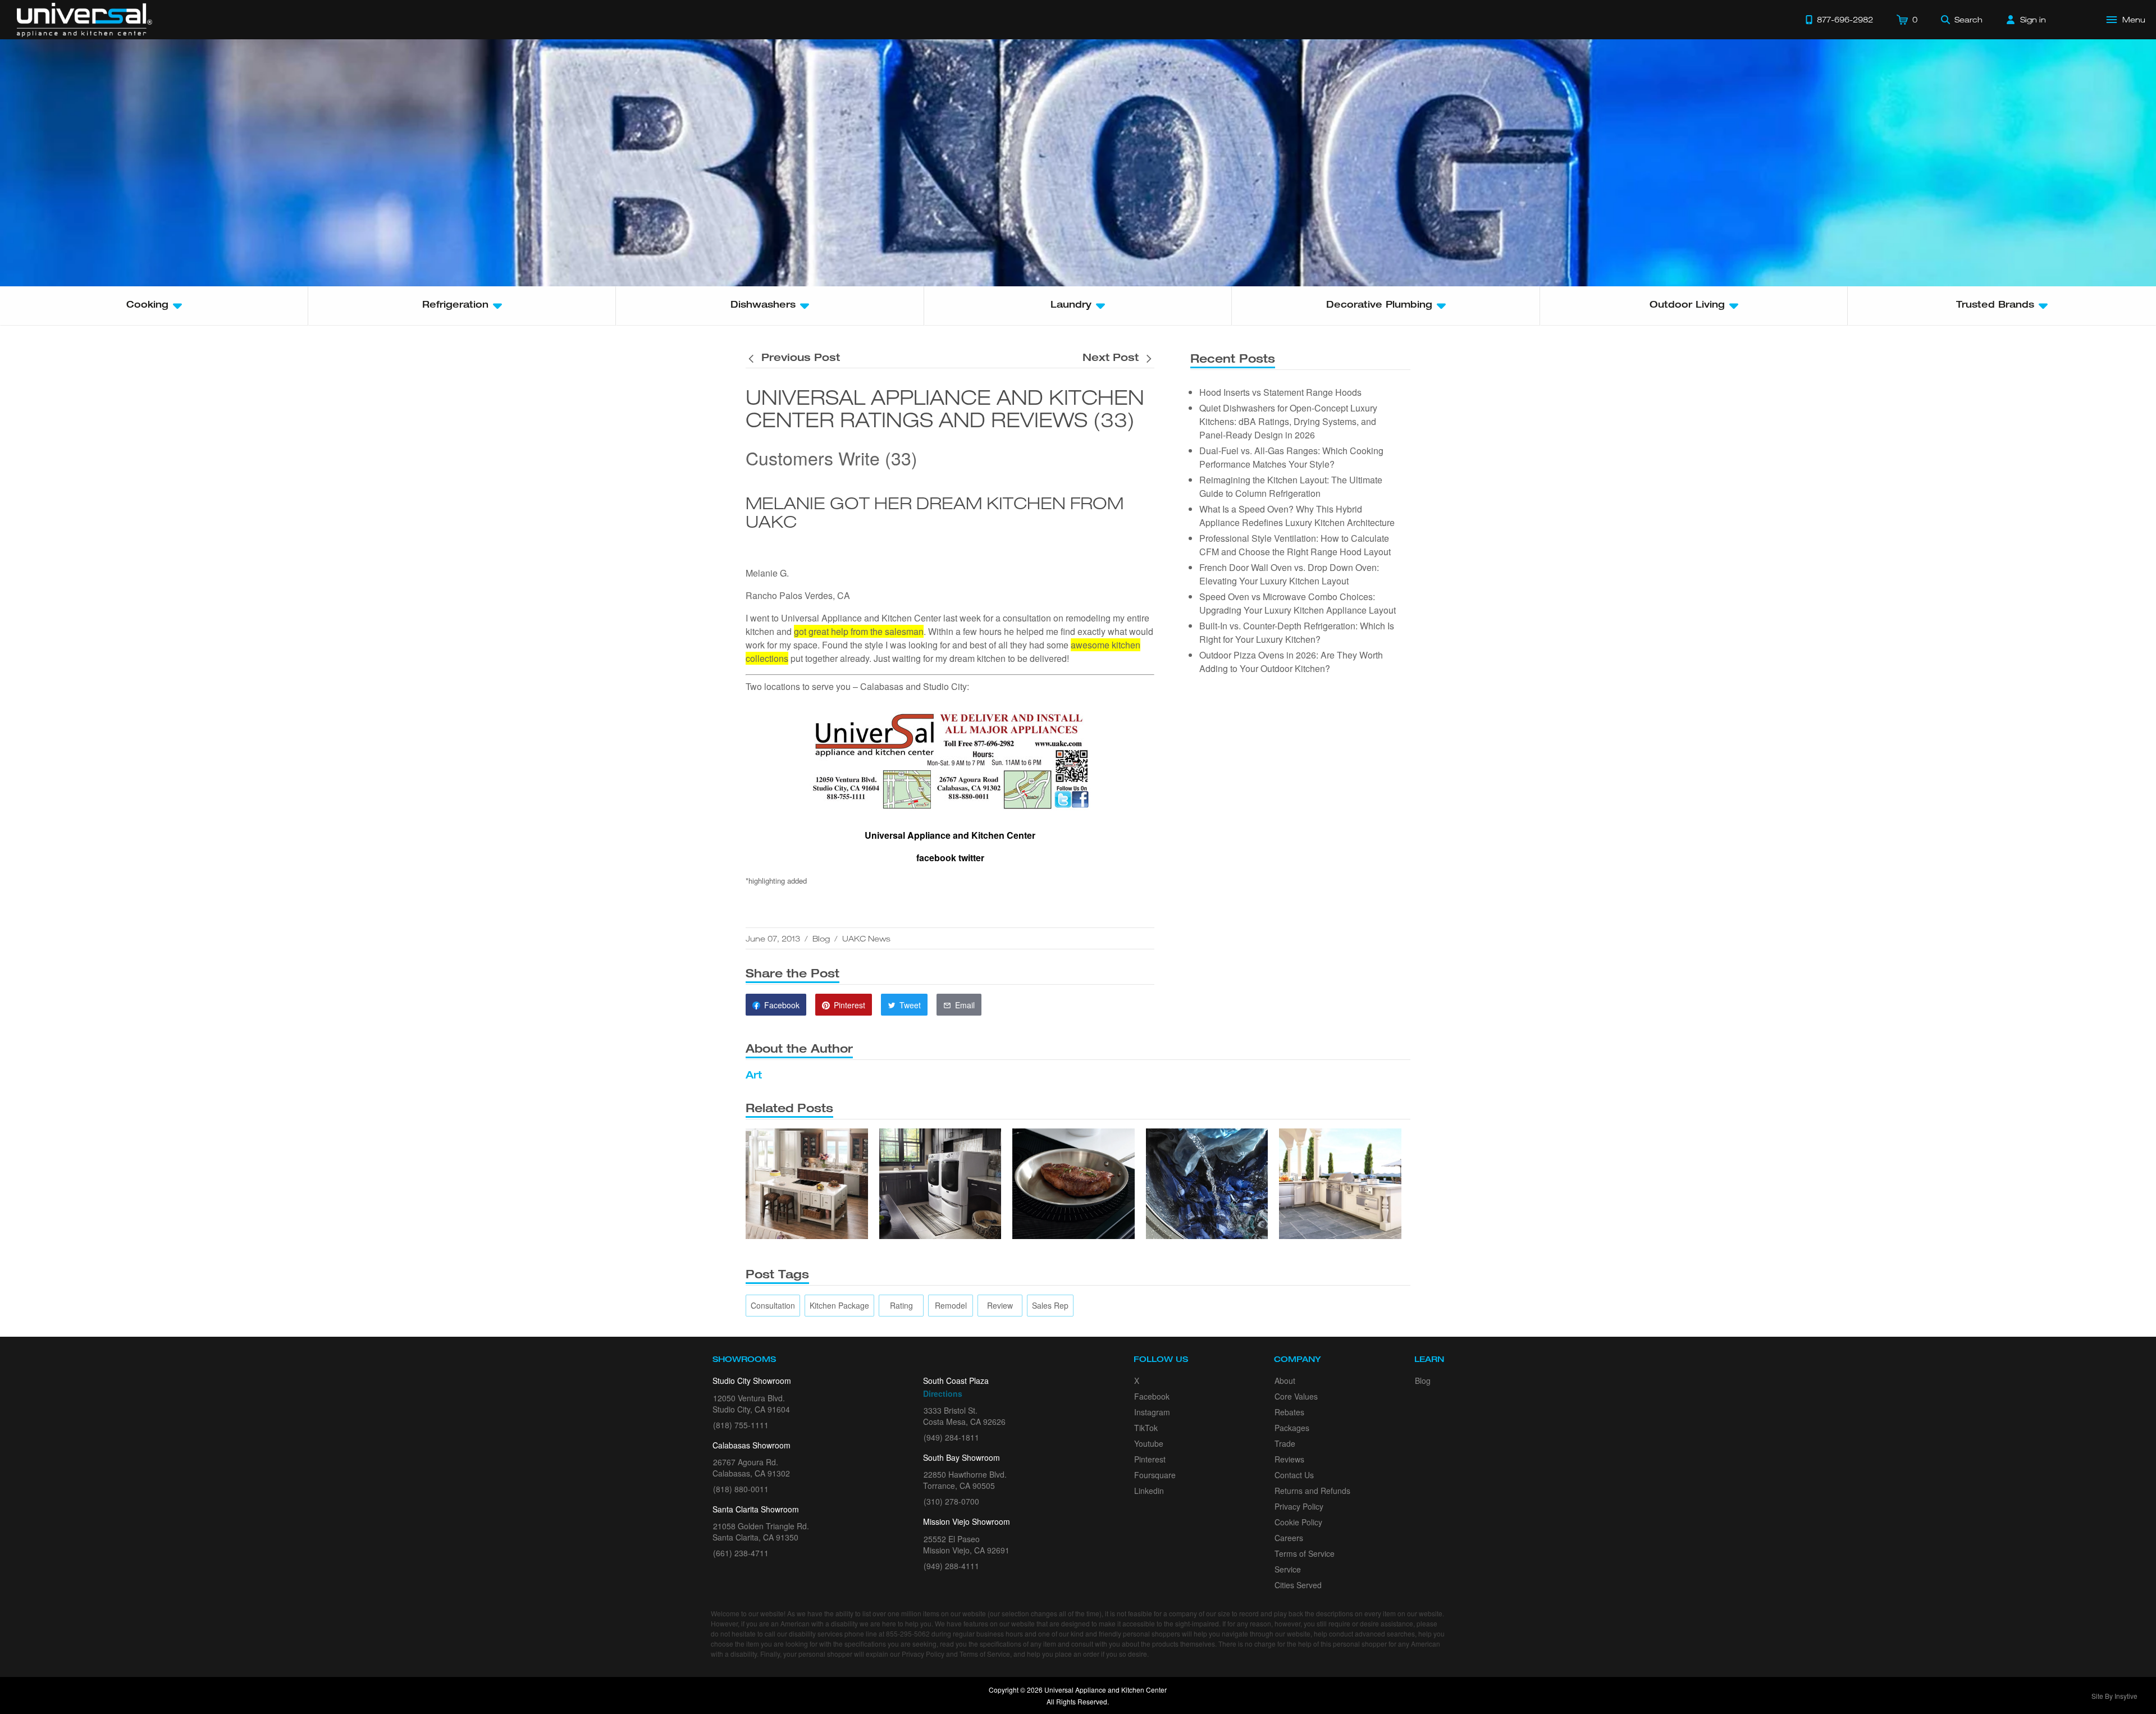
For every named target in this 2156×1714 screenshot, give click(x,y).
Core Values (1296, 1396)
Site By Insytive (2114, 1696)
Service (1288, 1569)
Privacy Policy (1299, 1506)
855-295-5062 (908, 1633)
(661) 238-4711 (741, 1553)
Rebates (1289, 1412)
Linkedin (1149, 1491)
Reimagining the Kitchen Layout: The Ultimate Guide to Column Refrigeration (1291, 486)
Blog (821, 938)
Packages (1292, 1428)
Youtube (1149, 1443)
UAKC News (866, 938)
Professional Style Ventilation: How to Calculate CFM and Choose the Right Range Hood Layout (1295, 545)
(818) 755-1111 (741, 1425)
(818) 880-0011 (741, 1489)
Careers (1289, 1538)
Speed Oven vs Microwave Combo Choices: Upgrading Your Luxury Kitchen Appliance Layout (1298, 603)
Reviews (1289, 1459)
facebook (936, 858)
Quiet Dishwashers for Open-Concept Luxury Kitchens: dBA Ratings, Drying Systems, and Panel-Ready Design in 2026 (1288, 421)
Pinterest (1150, 1459)
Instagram (1152, 1412)
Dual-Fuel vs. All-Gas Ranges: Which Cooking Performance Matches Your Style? (1291, 457)
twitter (971, 858)
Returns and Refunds (1312, 1491)
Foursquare (1155, 1475)
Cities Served (1298, 1585)
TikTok (1146, 1428)
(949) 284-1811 (951, 1437)
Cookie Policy (1298, 1522)
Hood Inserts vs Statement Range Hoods (1280, 392)
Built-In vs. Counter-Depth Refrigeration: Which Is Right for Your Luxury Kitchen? (1297, 632)
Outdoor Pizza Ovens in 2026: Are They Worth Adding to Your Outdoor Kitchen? (1291, 662)
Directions (943, 1393)
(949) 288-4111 (951, 1566)
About (1285, 1381)
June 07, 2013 (773, 938)
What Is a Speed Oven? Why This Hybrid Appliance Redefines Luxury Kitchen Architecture (1297, 516)
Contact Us (1294, 1475)
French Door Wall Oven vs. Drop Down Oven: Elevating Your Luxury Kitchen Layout (1289, 574)
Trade (1285, 1443)
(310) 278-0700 (951, 1501)
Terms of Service (1305, 1553)
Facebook (1152, 1396)
